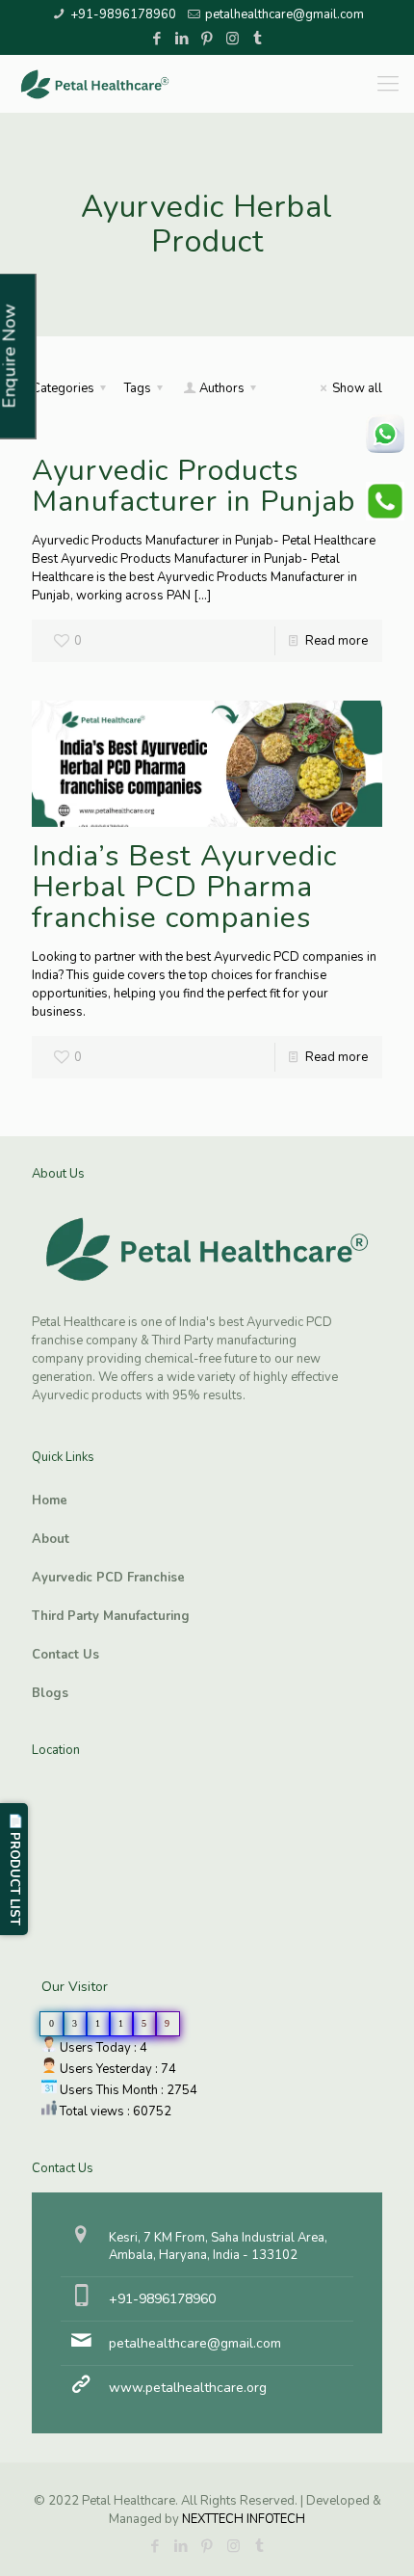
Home (50, 1500)
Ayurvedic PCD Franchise (108, 1578)
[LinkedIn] (182, 39)
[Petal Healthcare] (95, 84)
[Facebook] (157, 39)
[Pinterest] (207, 39)
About (51, 1539)
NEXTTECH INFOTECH (242, 2519)
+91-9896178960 (123, 14)
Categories (63, 388)
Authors (222, 388)
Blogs (50, 1693)
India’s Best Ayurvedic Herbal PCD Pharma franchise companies (184, 887)
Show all (357, 388)
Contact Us (65, 1655)
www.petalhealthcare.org (188, 2388)
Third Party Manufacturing (111, 1616)
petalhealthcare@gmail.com (285, 14)
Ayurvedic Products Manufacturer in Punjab (194, 486)
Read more (336, 641)
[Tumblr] (258, 39)
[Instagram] (233, 39)
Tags (138, 388)
